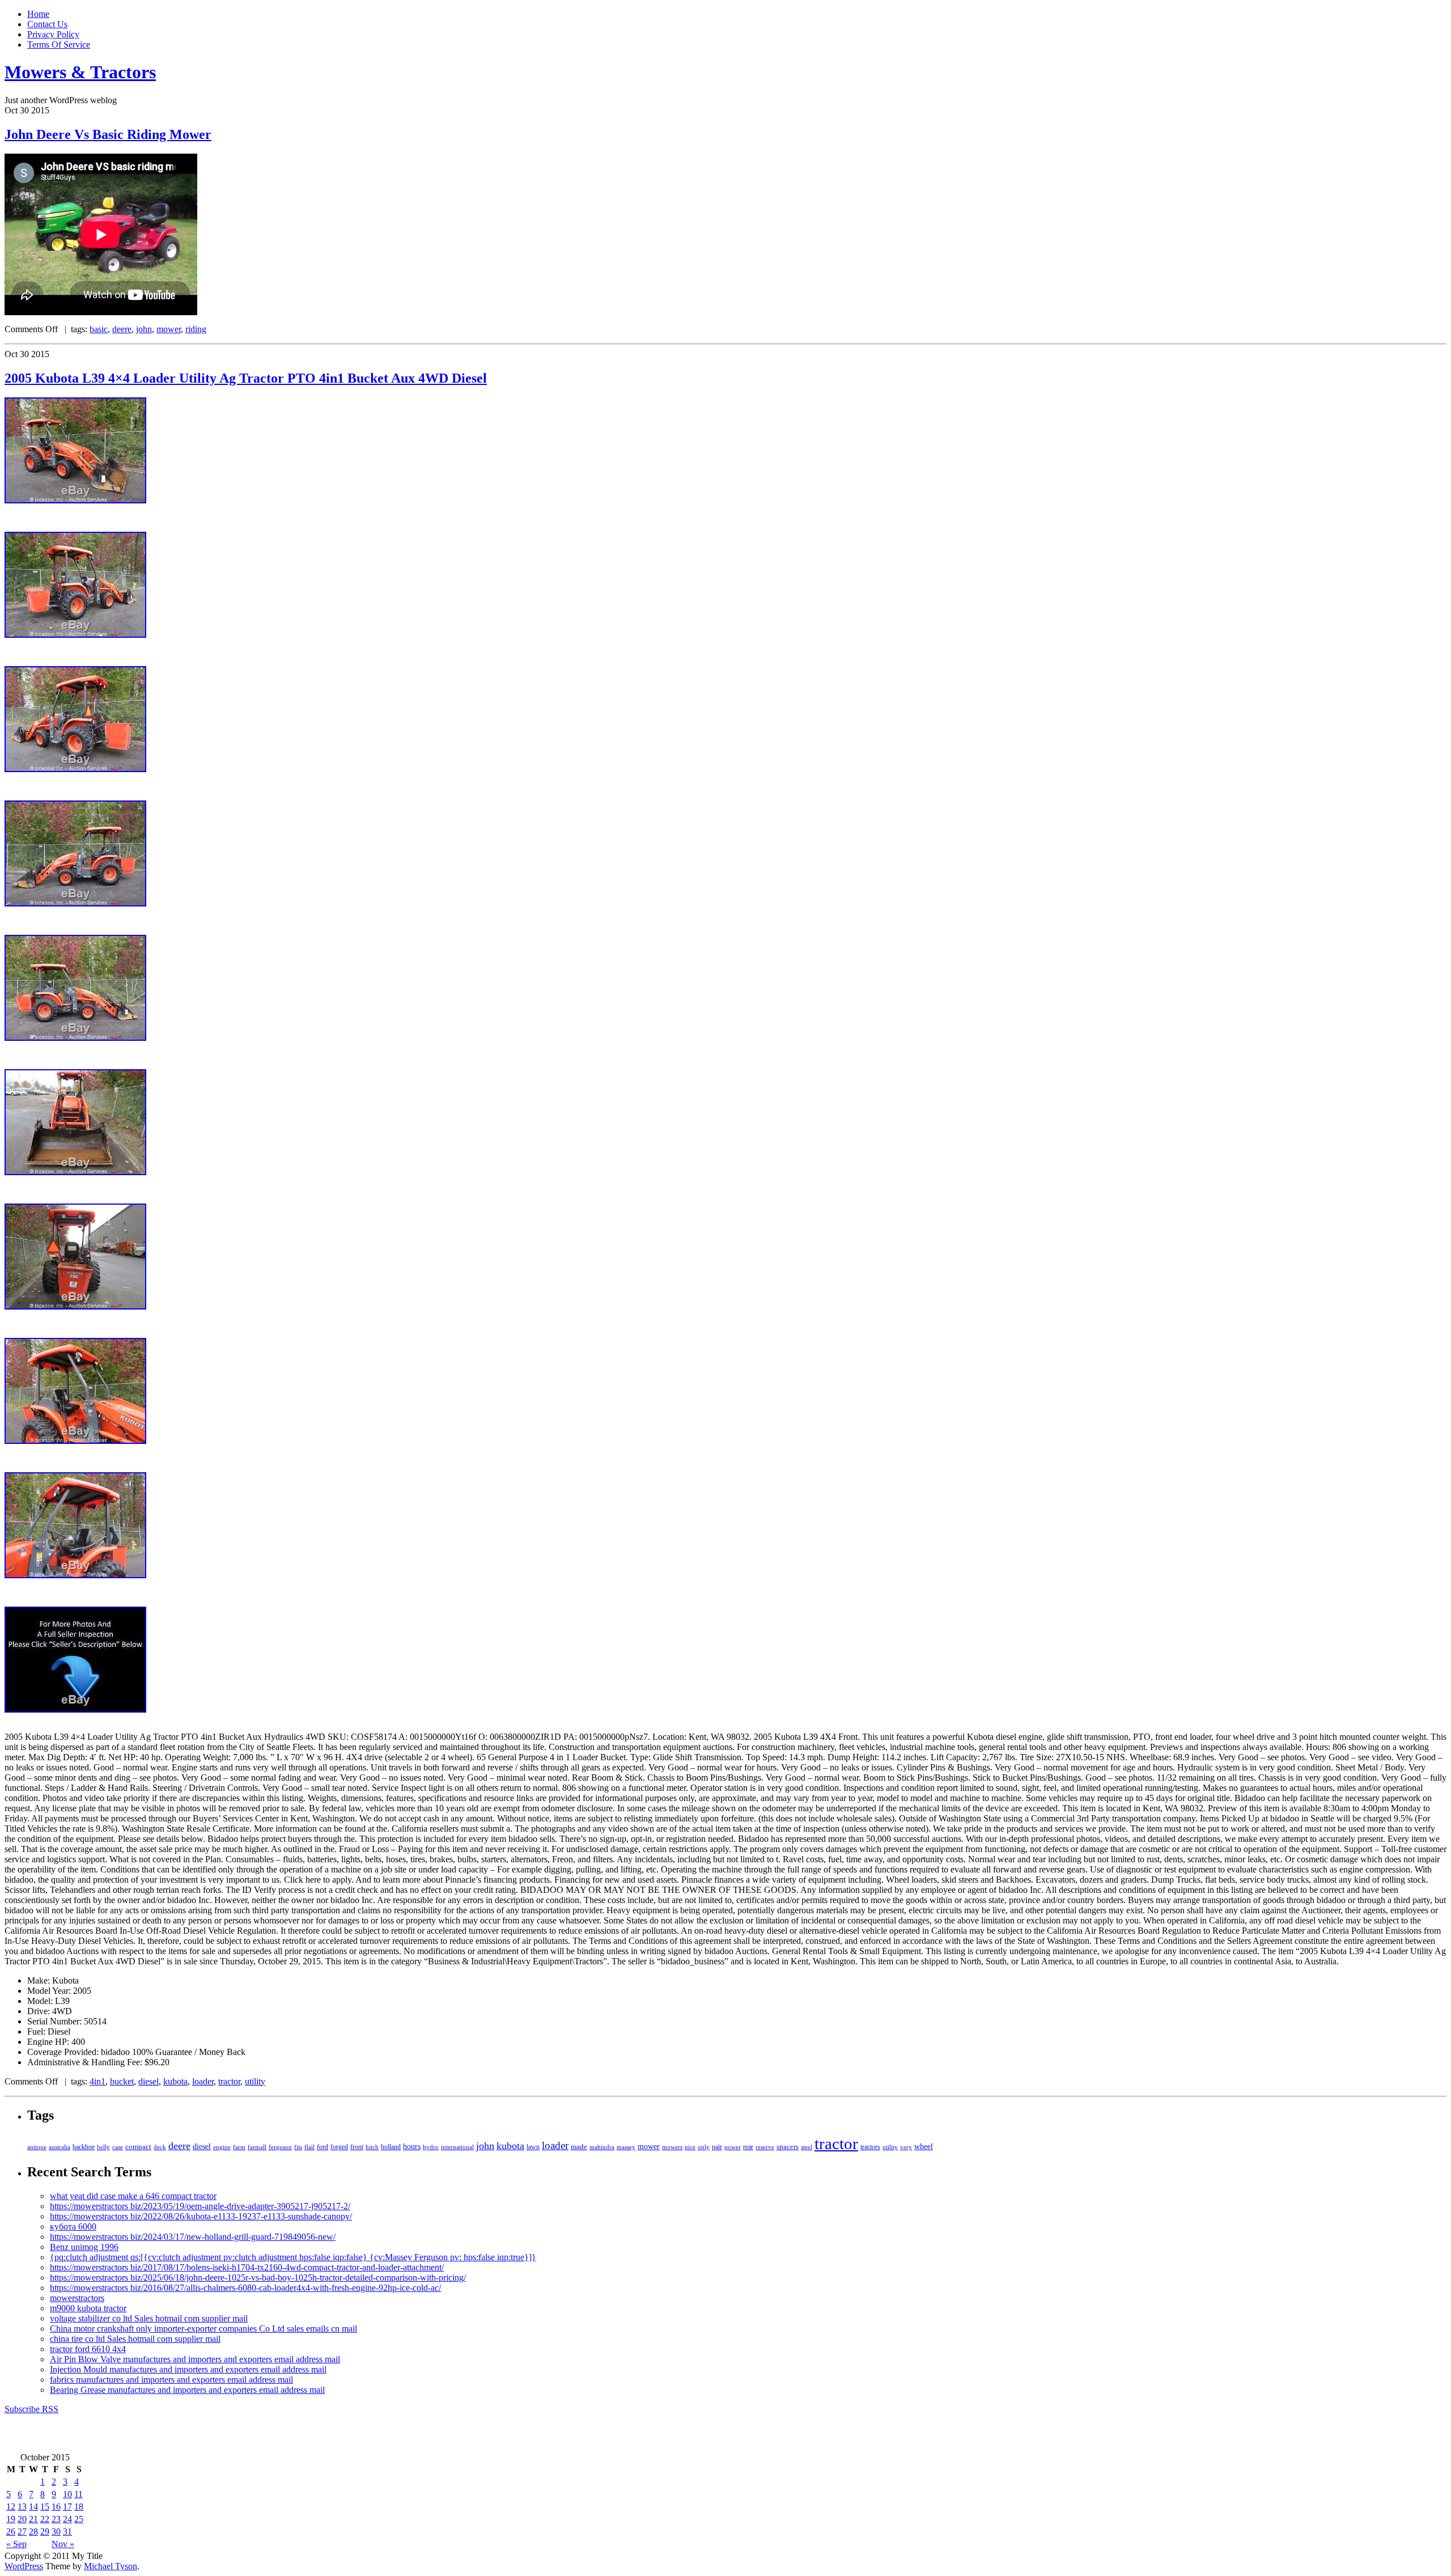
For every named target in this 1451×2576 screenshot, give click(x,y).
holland (391, 2147)
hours (412, 2147)
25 (79, 2519)
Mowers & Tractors (80, 72)
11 (79, 2494)
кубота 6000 (73, 2227)
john (144, 329)
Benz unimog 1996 (84, 2247)
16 (56, 2507)
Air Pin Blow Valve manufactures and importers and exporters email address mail (195, 2359)
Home (38, 14)
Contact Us (47, 24)
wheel (924, 2147)
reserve (765, 2147)
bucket (122, 2081)
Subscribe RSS (31, 2409)
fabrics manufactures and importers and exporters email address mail (171, 2380)
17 (67, 2507)
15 (45, 2507)
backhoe (84, 2147)
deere (122, 329)
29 (45, 2531)
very (906, 2147)
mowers (672, 2147)
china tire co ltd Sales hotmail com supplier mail (135, 2339)
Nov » (63, 2544)
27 (22, 2531)
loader (203, 2081)
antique (37, 2147)
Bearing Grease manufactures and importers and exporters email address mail (187, 2390)
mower (169, 329)
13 (22, 2507)
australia (60, 2147)
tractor (229, 2081)
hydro (431, 2147)
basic (99, 329)
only (704, 2147)
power (733, 2147)
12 (11, 2507)
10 (67, 2494)
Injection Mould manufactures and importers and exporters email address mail (188, 2369)
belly (103, 2147)
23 (56, 2519)
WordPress (24, 2566)
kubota (175, 2081)
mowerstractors (77, 2298)
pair (717, 2147)
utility (255, 2081)
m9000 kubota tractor (88, 2308)
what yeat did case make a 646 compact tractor (133, 2196)
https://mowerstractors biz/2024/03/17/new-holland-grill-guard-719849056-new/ (193, 2237)
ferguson (280, 2147)
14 (33, 2507)
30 (56, 2531)
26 (11, 2531)
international (457, 2147)
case (118, 2147)
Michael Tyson (111, 2566)
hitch (372, 2147)
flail (309, 2147)
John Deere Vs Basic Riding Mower (108, 134)
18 (79, 2507)
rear (748, 2147)
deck (160, 2147)
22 (45, 2519)
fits (298, 2147)
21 (33, 2519)
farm (239, 2147)
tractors (870, 2147)
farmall (257, 2147)
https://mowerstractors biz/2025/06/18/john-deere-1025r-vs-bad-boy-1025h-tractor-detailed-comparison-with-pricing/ (258, 2278)
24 (67, 2519)
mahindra (602, 2147)
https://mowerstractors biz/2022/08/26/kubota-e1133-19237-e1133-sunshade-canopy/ (201, 2216)
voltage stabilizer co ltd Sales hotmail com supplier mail (149, 2318)
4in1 (97, 2081)
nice (690, 2147)
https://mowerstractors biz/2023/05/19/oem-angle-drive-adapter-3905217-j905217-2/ (200, 2206)
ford (323, 2147)
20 (22, 2519)
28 (33, 2531)
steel (807, 2147)
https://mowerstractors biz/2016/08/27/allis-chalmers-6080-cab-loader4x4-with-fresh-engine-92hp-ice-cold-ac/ (245, 2288)
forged (339, 2147)
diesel (149, 2081)
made (579, 2147)
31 (67, 2531)
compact (138, 2147)
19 (11, 2519)
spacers (788, 2147)
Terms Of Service (59, 45)
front (357, 2147)
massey (626, 2147)
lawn (533, 2147)
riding (196, 329)
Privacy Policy (53, 34)
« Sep (16, 2544)
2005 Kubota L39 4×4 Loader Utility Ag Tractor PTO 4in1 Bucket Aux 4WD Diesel (246, 378)
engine (222, 2147)
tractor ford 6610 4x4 (88, 2349)
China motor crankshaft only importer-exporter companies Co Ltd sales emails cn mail (203, 2329)
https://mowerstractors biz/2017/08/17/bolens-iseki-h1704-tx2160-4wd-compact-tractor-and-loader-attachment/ (247, 2267)
